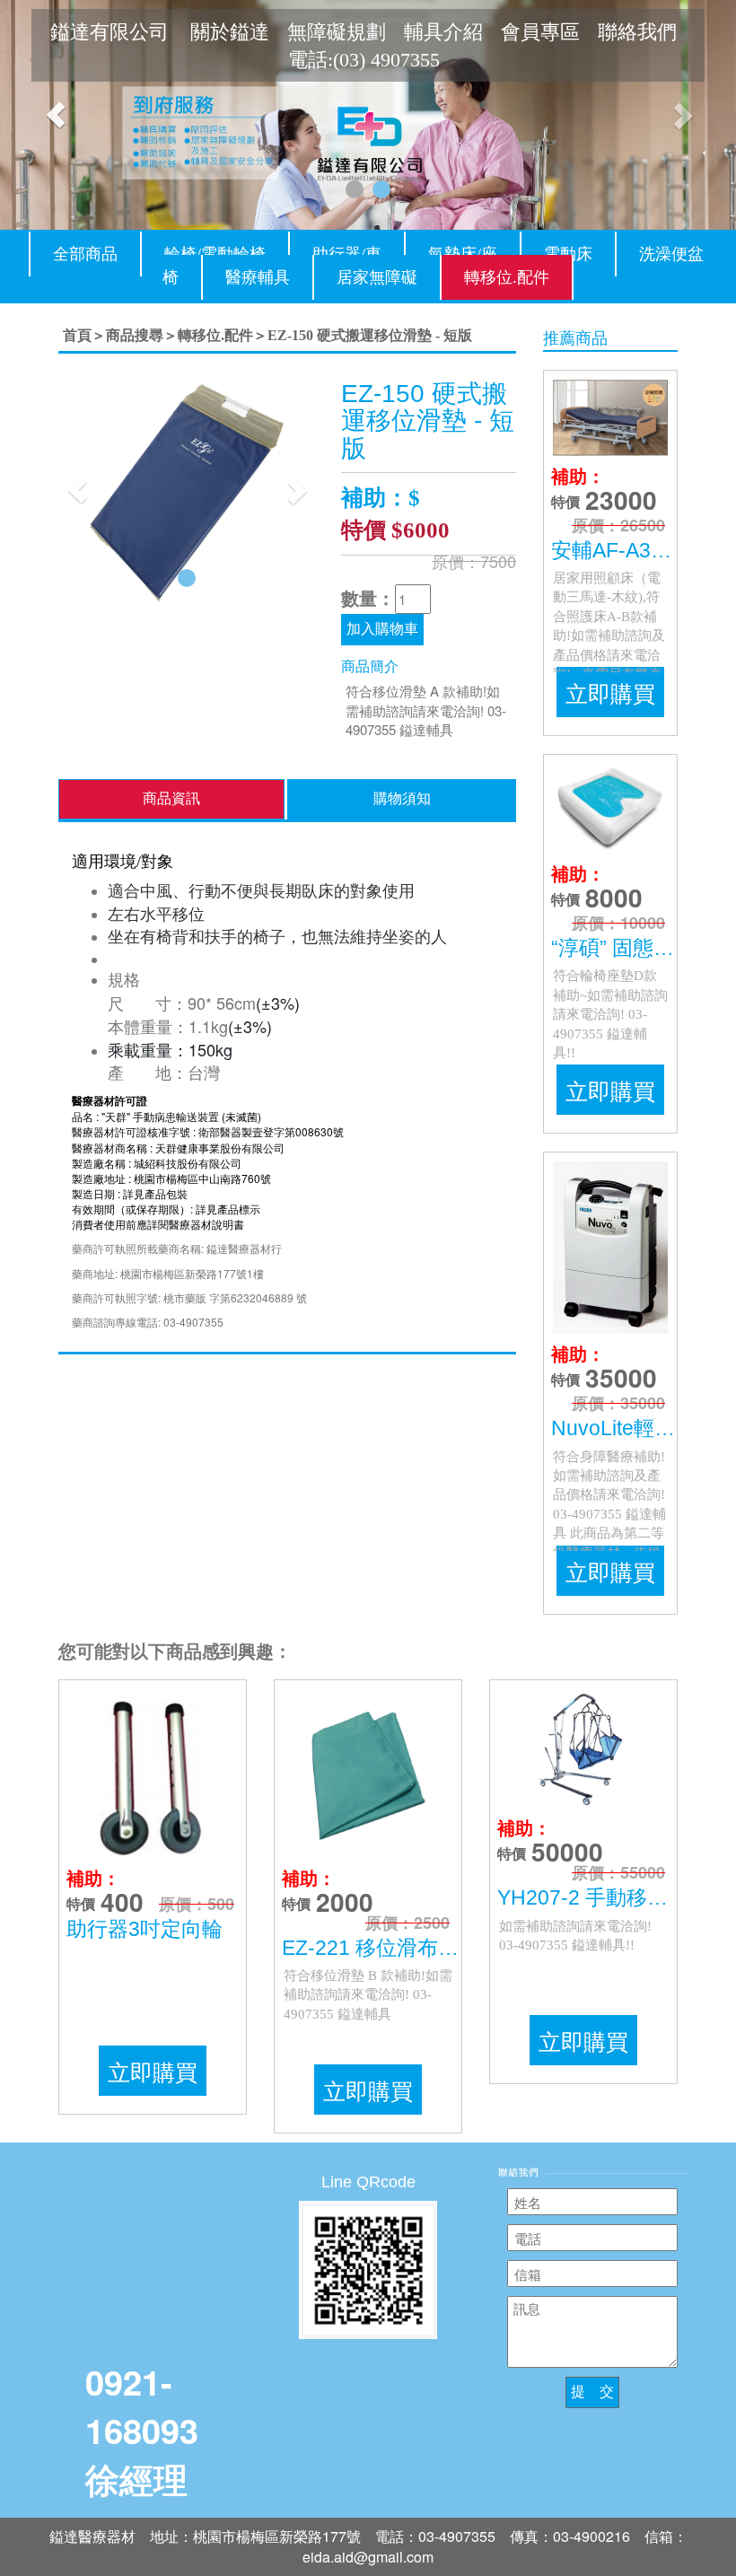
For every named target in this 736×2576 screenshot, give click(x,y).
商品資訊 (171, 798)
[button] (55, 115)
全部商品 (85, 254)
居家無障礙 (377, 277)
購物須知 (402, 798)
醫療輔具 (258, 277)
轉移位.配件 (507, 277)
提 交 (592, 2392)
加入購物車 (382, 629)
